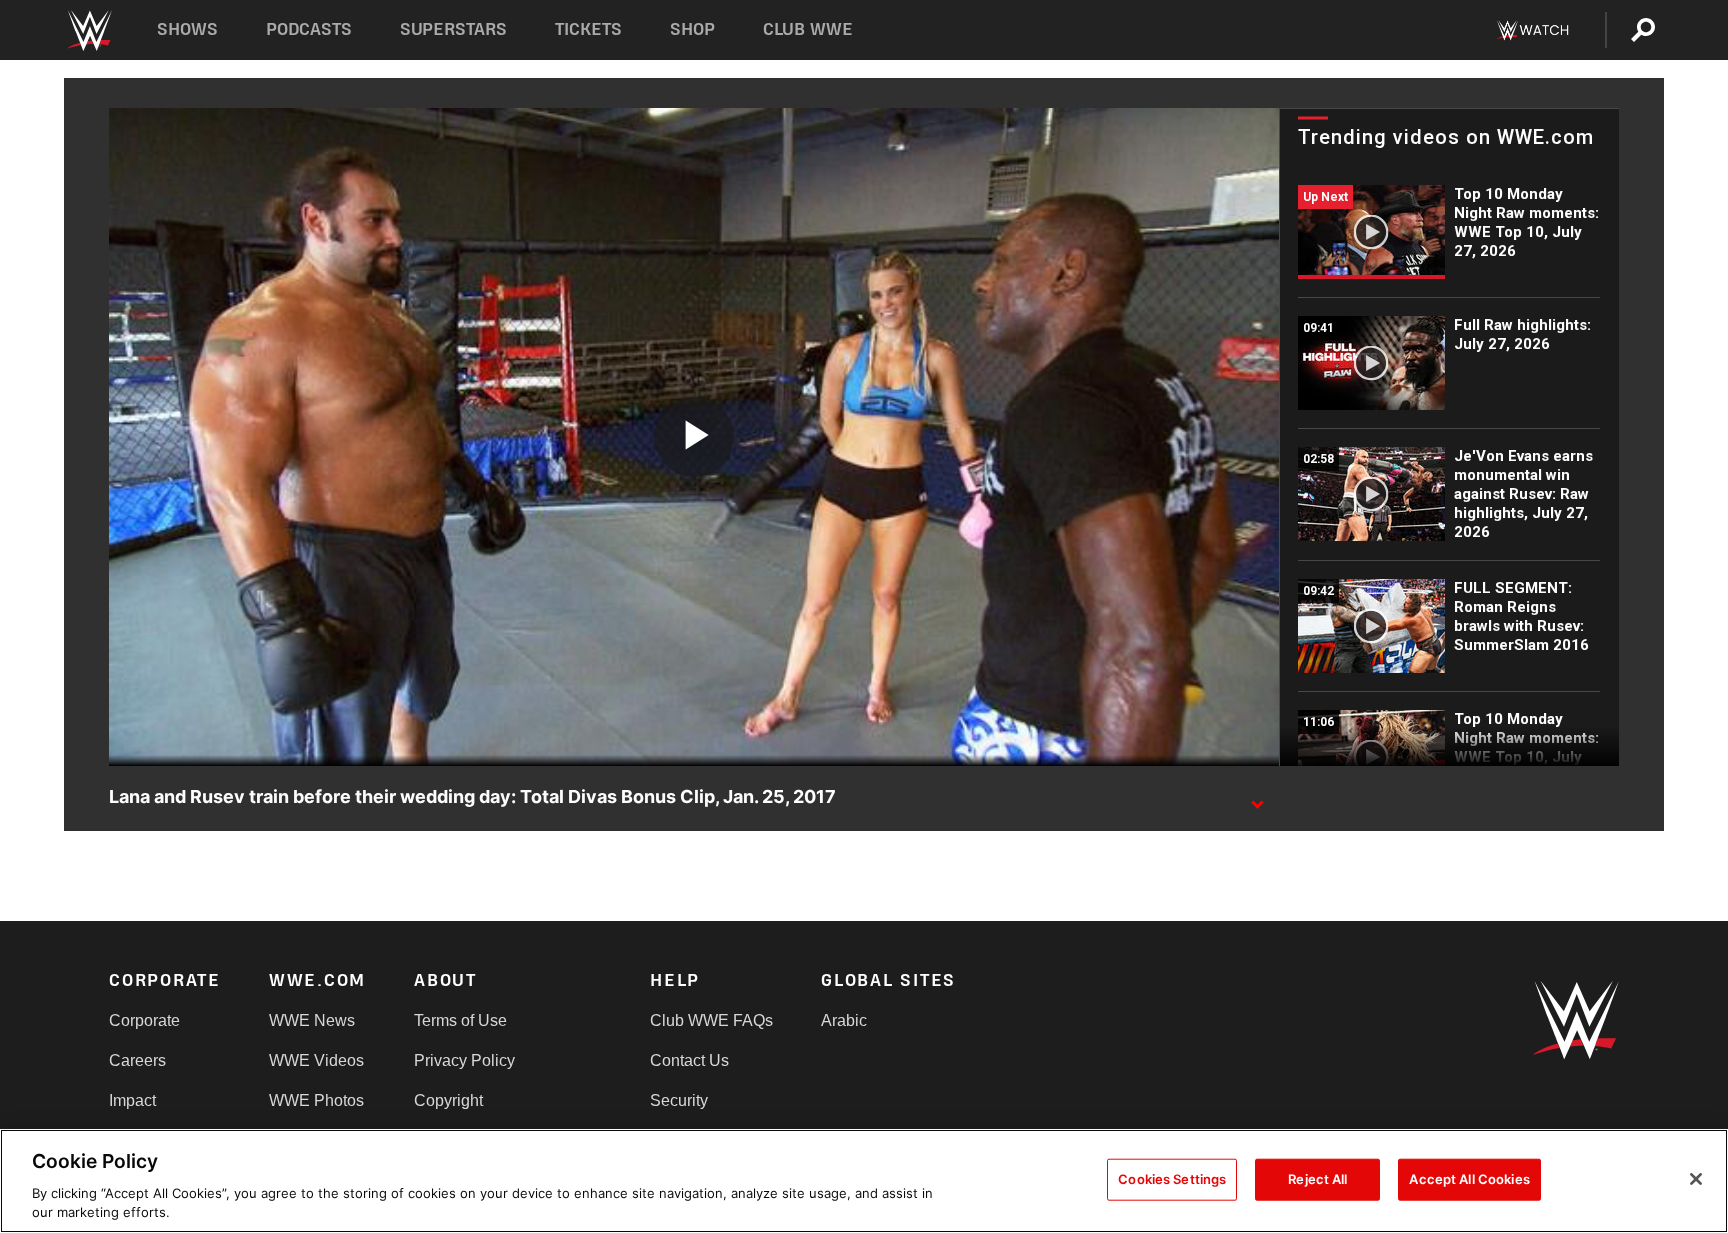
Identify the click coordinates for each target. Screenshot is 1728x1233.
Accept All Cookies (1469, 1179)
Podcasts (309, 29)
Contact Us (689, 1060)
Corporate (144, 1020)
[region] (864, 1181)
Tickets (588, 29)
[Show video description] (1257, 798)
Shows (187, 29)
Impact (132, 1100)
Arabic (844, 1020)
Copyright (448, 1100)
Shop (692, 29)
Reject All (1317, 1179)
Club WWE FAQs (711, 1020)
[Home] (88, 30)
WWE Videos (316, 1060)
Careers (137, 1060)
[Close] (1696, 1179)
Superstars (454, 29)
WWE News (312, 1020)
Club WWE (808, 29)
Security (679, 1100)
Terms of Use (460, 1020)
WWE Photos (316, 1100)
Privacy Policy (464, 1060)
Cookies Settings (1172, 1179)
